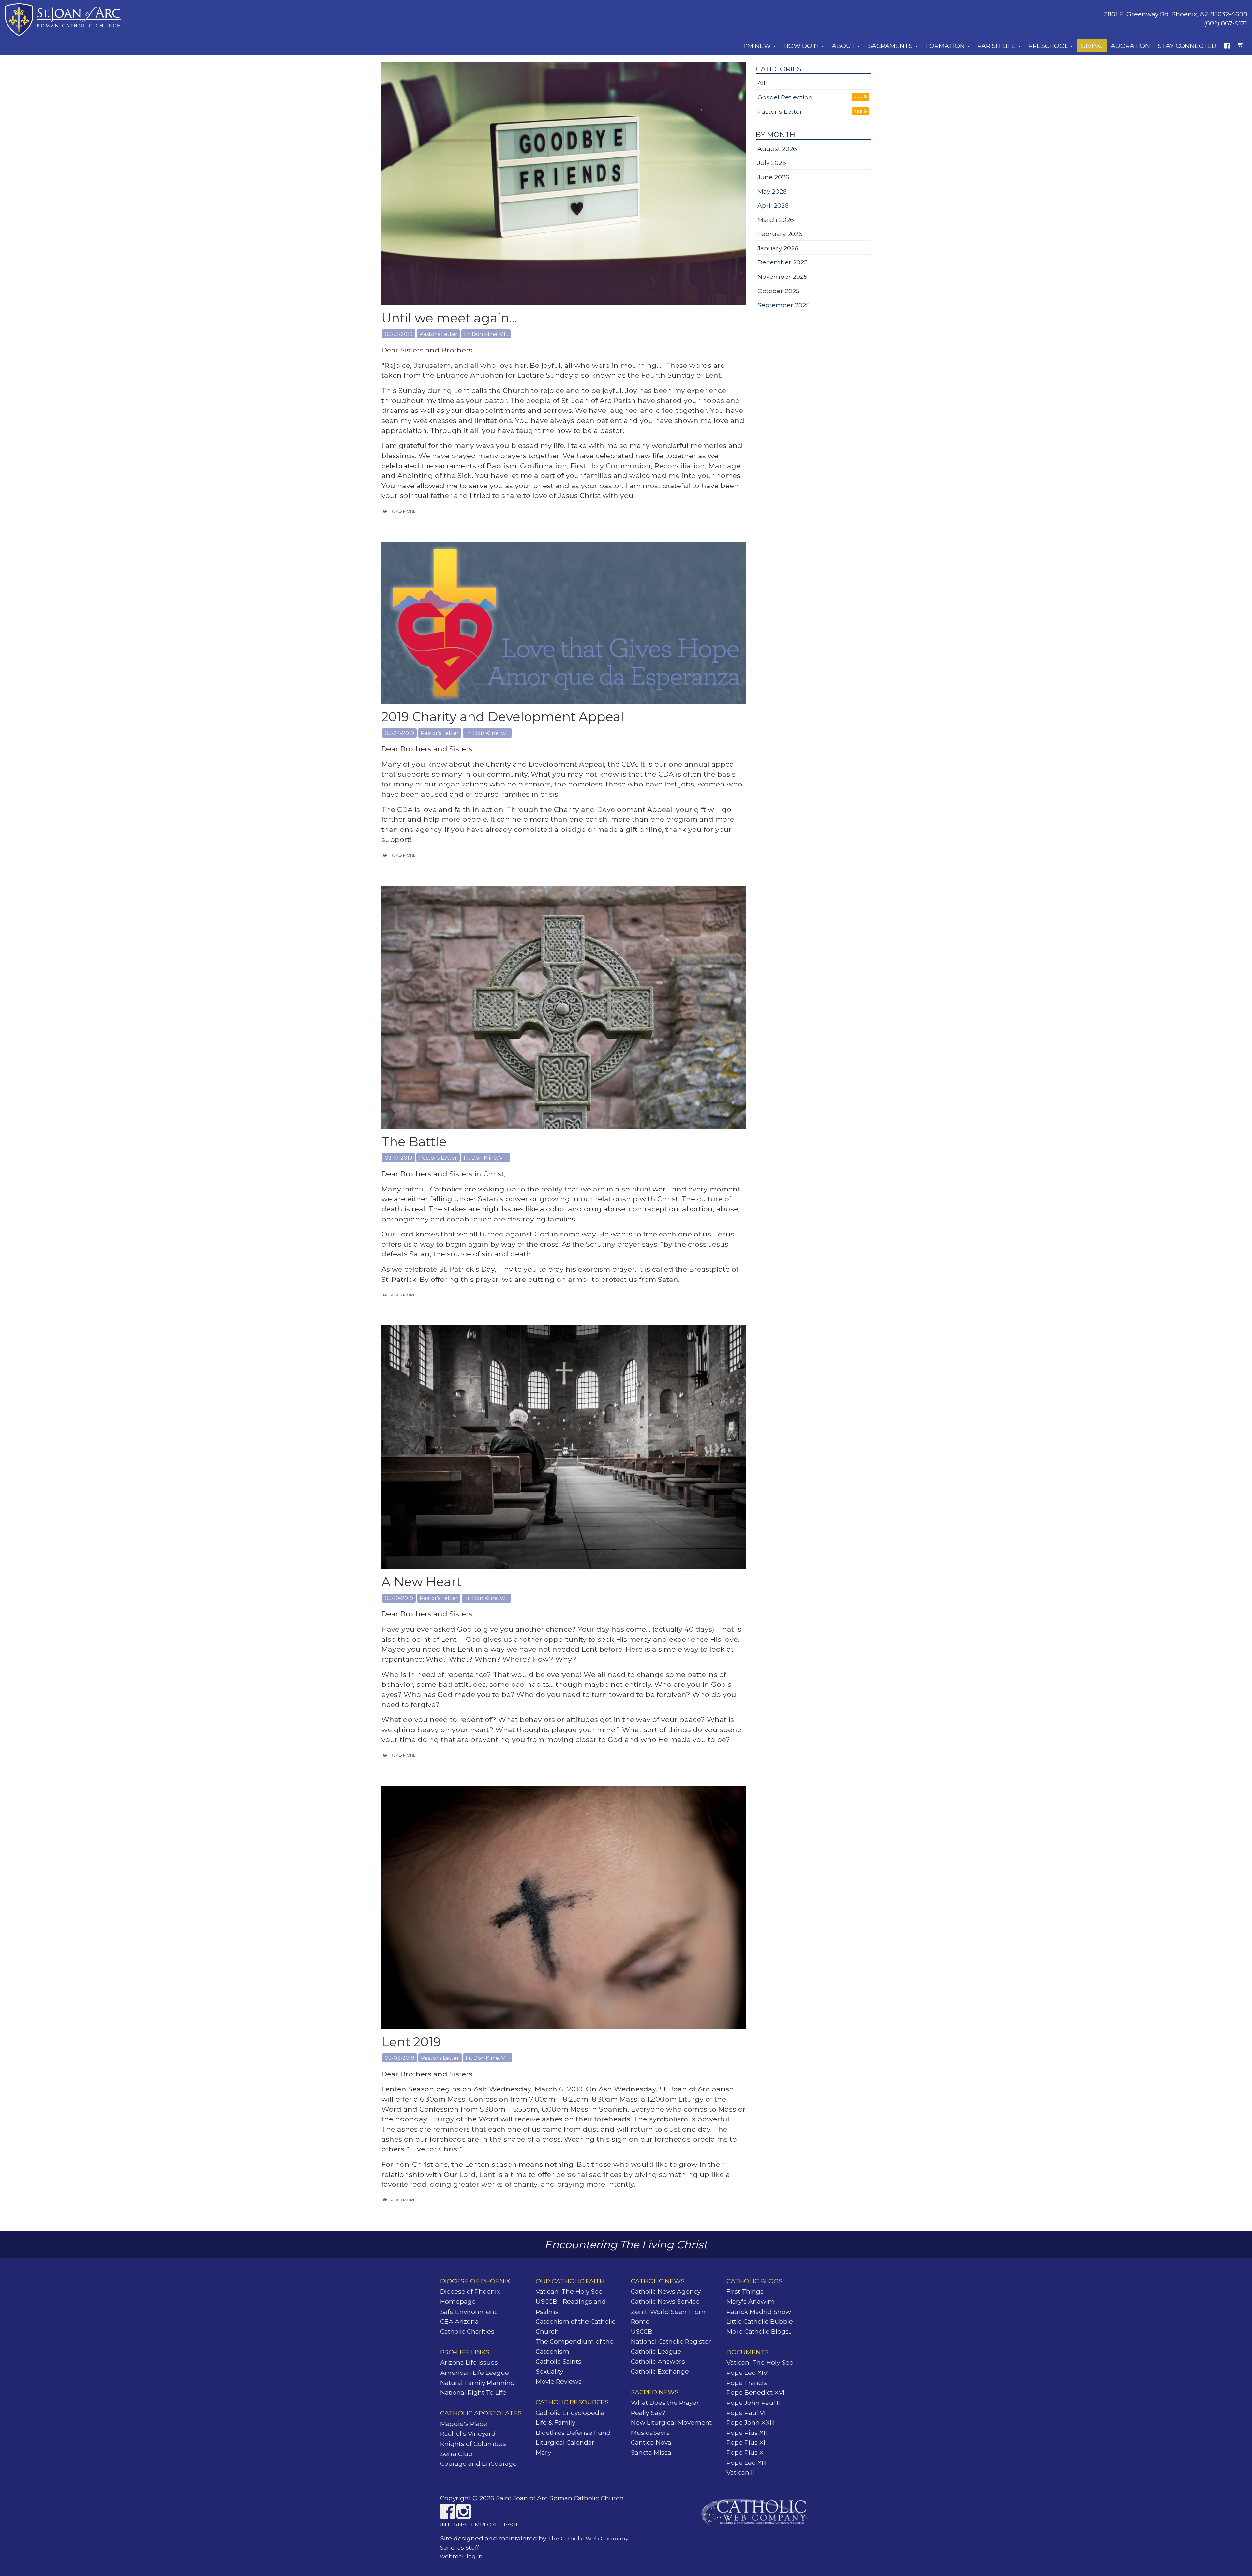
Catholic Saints (559, 2361)
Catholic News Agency (666, 2291)
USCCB (642, 2331)
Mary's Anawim (751, 2301)
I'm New (758, 46)
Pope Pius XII (747, 2433)
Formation (946, 46)
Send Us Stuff (460, 2547)
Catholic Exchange (660, 2371)
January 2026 (778, 248)
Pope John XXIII (751, 2422)
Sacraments (891, 46)
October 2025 (778, 291)
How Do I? (802, 46)
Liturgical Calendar (565, 2442)
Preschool (1049, 46)
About (844, 46)
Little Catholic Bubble (760, 2321)
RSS (858, 97)
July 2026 (772, 163)
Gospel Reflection (785, 97)
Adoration (1130, 46)
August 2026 (777, 149)
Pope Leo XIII (746, 2463)
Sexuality (549, 2371)
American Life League (475, 2373)
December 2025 (782, 262)
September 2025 (783, 305)
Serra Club (456, 2454)
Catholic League (656, 2351)
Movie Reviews (559, 2381)
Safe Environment (468, 2312)
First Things (745, 2291)
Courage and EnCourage (478, 2464)
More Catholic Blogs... (760, 2331)
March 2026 (776, 220)
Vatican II (740, 2472)
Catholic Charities (467, 2331)
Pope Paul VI (746, 2413)
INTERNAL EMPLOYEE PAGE (480, 2524)
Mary (543, 2452)
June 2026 (773, 177)
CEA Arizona (459, 2321)
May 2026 (772, 191)
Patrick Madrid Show (759, 2312)
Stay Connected (1187, 46)
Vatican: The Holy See (569, 2291)
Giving (1092, 46)
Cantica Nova (651, 2442)
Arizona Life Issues (469, 2362)
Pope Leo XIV (747, 2373)
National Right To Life (473, 2392)
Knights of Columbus (473, 2444)
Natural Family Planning (477, 2383)
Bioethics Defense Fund (573, 2433)
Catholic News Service (665, 2301)
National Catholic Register (671, 2341)
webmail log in (461, 2556)
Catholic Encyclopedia (570, 2413)
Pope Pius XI (746, 2442)
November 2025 (782, 277)
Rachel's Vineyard (468, 2434)
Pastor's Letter (780, 112)
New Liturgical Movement (671, 2422)
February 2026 (780, 234)
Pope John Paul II (753, 2403)
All (761, 83)
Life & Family (555, 2422)
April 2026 (773, 205)
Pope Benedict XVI (755, 2392)
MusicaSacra (650, 2433)
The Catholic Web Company (588, 2538)
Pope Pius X (745, 2452)
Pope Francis (747, 2383)
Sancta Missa (651, 2452)
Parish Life (997, 46)
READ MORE (403, 511)
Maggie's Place (464, 2424)
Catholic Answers (658, 2361)
